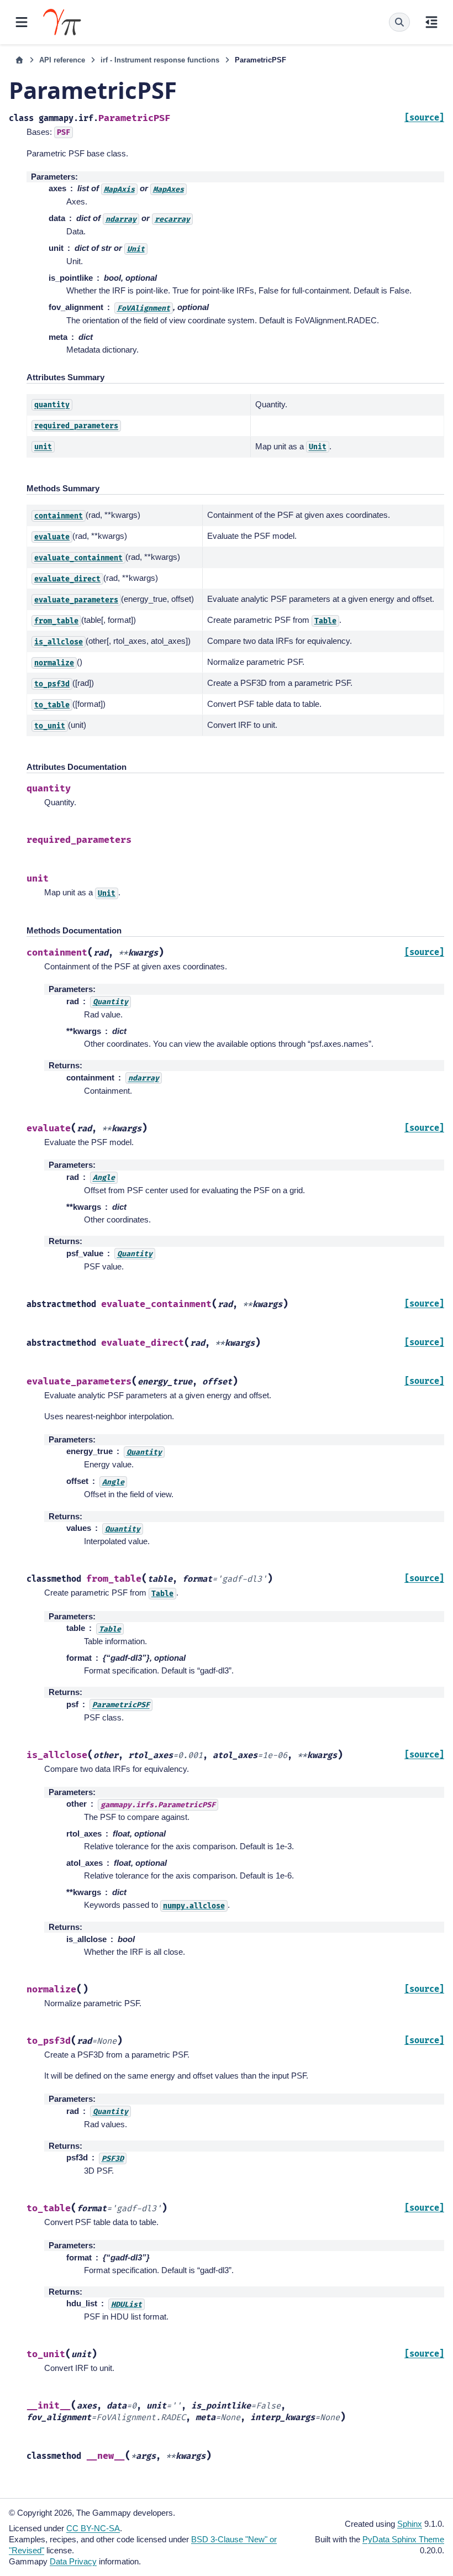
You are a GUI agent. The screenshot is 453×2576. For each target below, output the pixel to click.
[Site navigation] (22, 22)
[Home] (19, 60)
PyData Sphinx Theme (403, 2539)
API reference (62, 60)
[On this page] (431, 22)
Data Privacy (73, 2561)
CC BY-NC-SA (93, 2528)
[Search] (399, 22)
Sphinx (410, 2524)
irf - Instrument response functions (160, 60)
